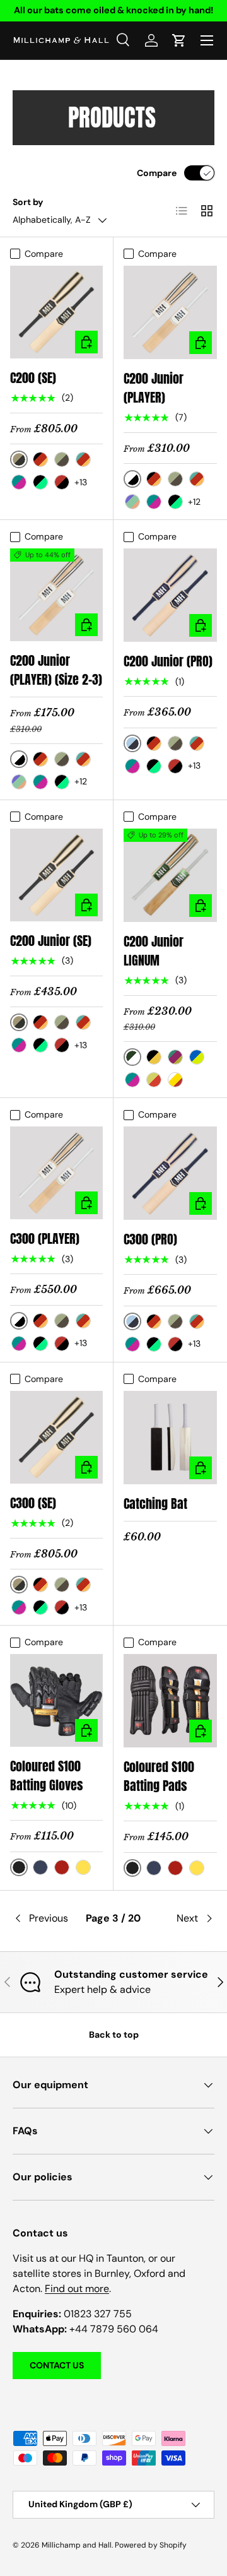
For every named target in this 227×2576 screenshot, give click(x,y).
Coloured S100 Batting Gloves (47, 1775)
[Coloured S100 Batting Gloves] (56, 1700)
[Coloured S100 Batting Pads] (170, 1701)
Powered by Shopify (151, 2545)
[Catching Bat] (170, 1438)
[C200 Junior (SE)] (56, 875)
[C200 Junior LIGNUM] (170, 875)
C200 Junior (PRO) (168, 661)
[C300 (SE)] (56, 1437)
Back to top (114, 2035)
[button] (179, 40)
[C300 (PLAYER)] (56, 1173)
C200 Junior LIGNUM (154, 951)
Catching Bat (155, 1504)
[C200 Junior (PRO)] (170, 595)
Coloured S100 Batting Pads (159, 1776)
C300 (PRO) (150, 1239)
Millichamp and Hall (77, 2545)
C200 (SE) (33, 378)
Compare (157, 173)
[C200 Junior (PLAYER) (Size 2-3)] (56, 595)
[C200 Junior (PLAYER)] (170, 312)
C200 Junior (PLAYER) (154, 388)
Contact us (57, 2365)
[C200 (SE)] (56, 312)
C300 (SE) (33, 1503)
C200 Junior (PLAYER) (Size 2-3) (56, 670)
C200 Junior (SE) (51, 941)
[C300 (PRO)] (170, 1173)
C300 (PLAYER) (45, 1238)
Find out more (77, 2289)
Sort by (28, 202)
